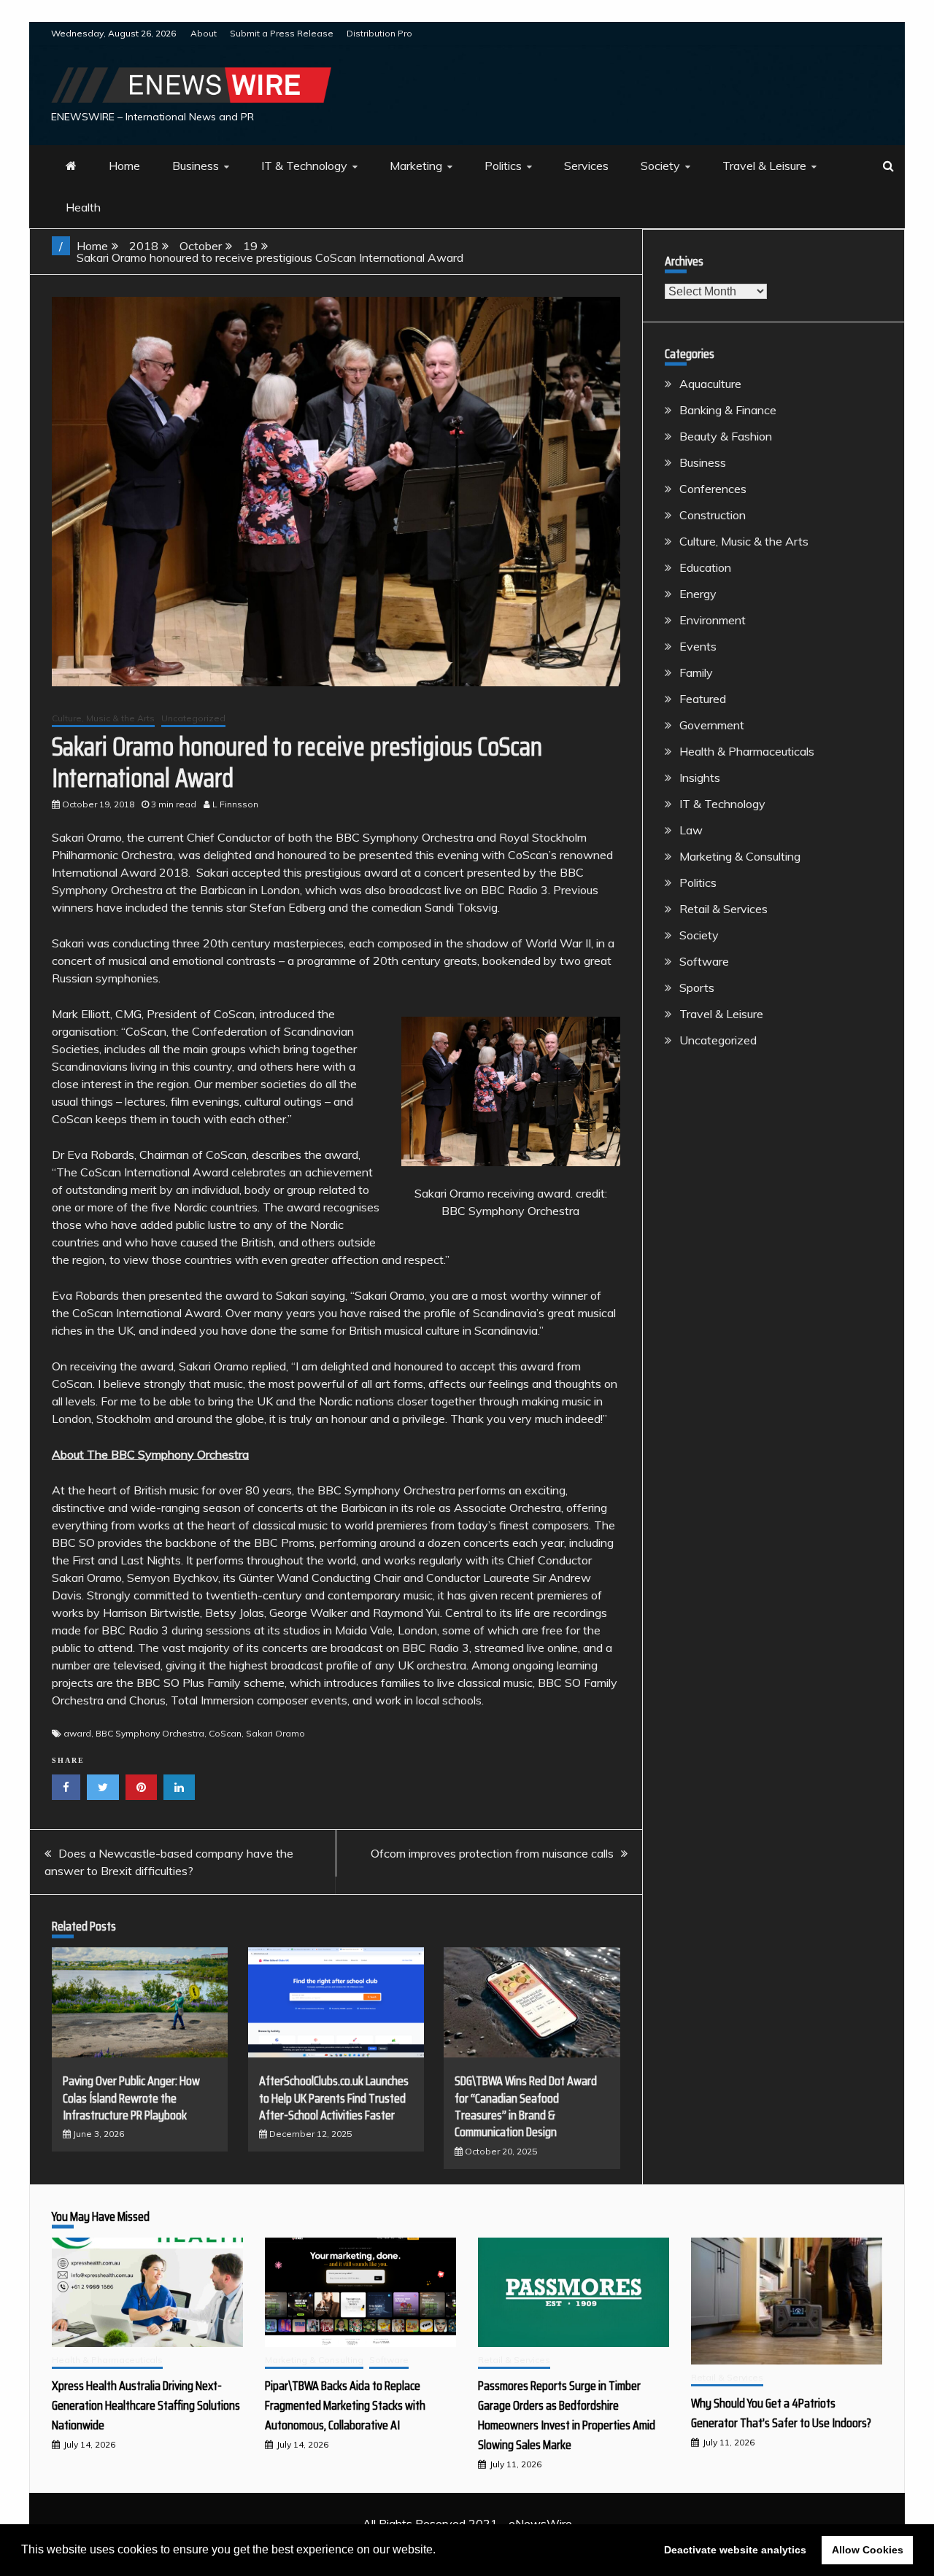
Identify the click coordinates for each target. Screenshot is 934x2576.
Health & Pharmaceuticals (747, 751)
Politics (503, 166)
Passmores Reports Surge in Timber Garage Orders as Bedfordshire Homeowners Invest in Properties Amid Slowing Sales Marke (567, 2415)
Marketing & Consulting (740, 856)
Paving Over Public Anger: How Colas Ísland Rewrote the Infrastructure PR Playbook (131, 2098)
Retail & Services (723, 909)
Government (712, 725)
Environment (713, 620)
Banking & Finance (728, 410)
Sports (697, 988)
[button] (441, 2551)
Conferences (713, 489)
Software (704, 961)
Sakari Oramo (275, 1733)
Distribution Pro (379, 33)
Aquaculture (710, 384)
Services (586, 166)
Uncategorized (193, 718)
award (77, 1733)
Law (691, 830)
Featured (703, 699)
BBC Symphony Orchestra (150, 1733)
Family (696, 672)
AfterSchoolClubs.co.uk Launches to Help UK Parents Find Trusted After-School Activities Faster (334, 2098)
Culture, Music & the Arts (103, 718)
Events (698, 646)
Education (705, 567)
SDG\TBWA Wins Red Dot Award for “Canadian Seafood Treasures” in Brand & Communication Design (526, 2106)
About (204, 33)
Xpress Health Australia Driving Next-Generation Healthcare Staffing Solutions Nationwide (146, 2405)
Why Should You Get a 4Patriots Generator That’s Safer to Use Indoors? (781, 2413)
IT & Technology (304, 166)
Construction (713, 515)
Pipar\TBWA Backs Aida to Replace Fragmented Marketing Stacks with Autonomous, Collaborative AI (345, 2405)
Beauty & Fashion (726, 436)
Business (196, 166)
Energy (698, 594)
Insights (700, 777)
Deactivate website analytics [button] (735, 2550)
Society (660, 166)
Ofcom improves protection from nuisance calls (492, 1853)
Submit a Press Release (282, 33)
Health (83, 207)
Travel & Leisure (764, 166)
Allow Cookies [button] (868, 2550)
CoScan (225, 1733)
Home (124, 166)
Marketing (416, 166)
